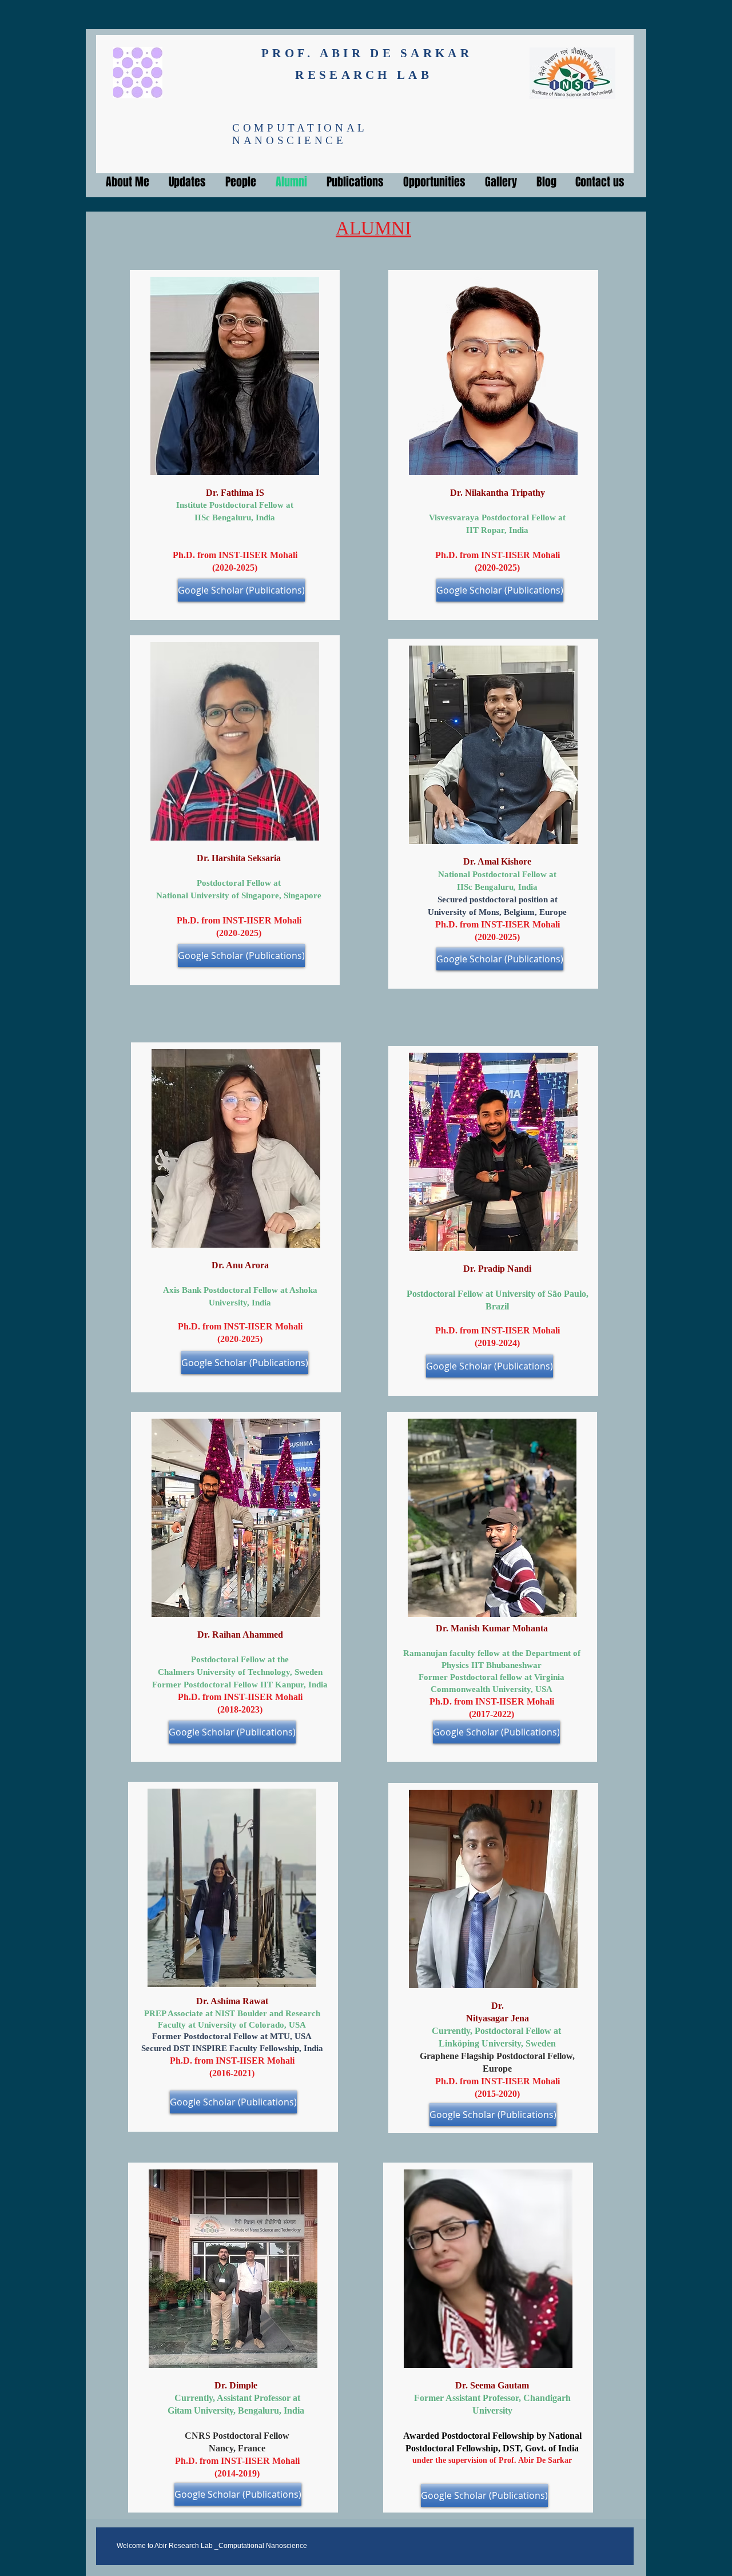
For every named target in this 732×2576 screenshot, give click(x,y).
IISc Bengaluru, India (235, 517)
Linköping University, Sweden (497, 2043)
